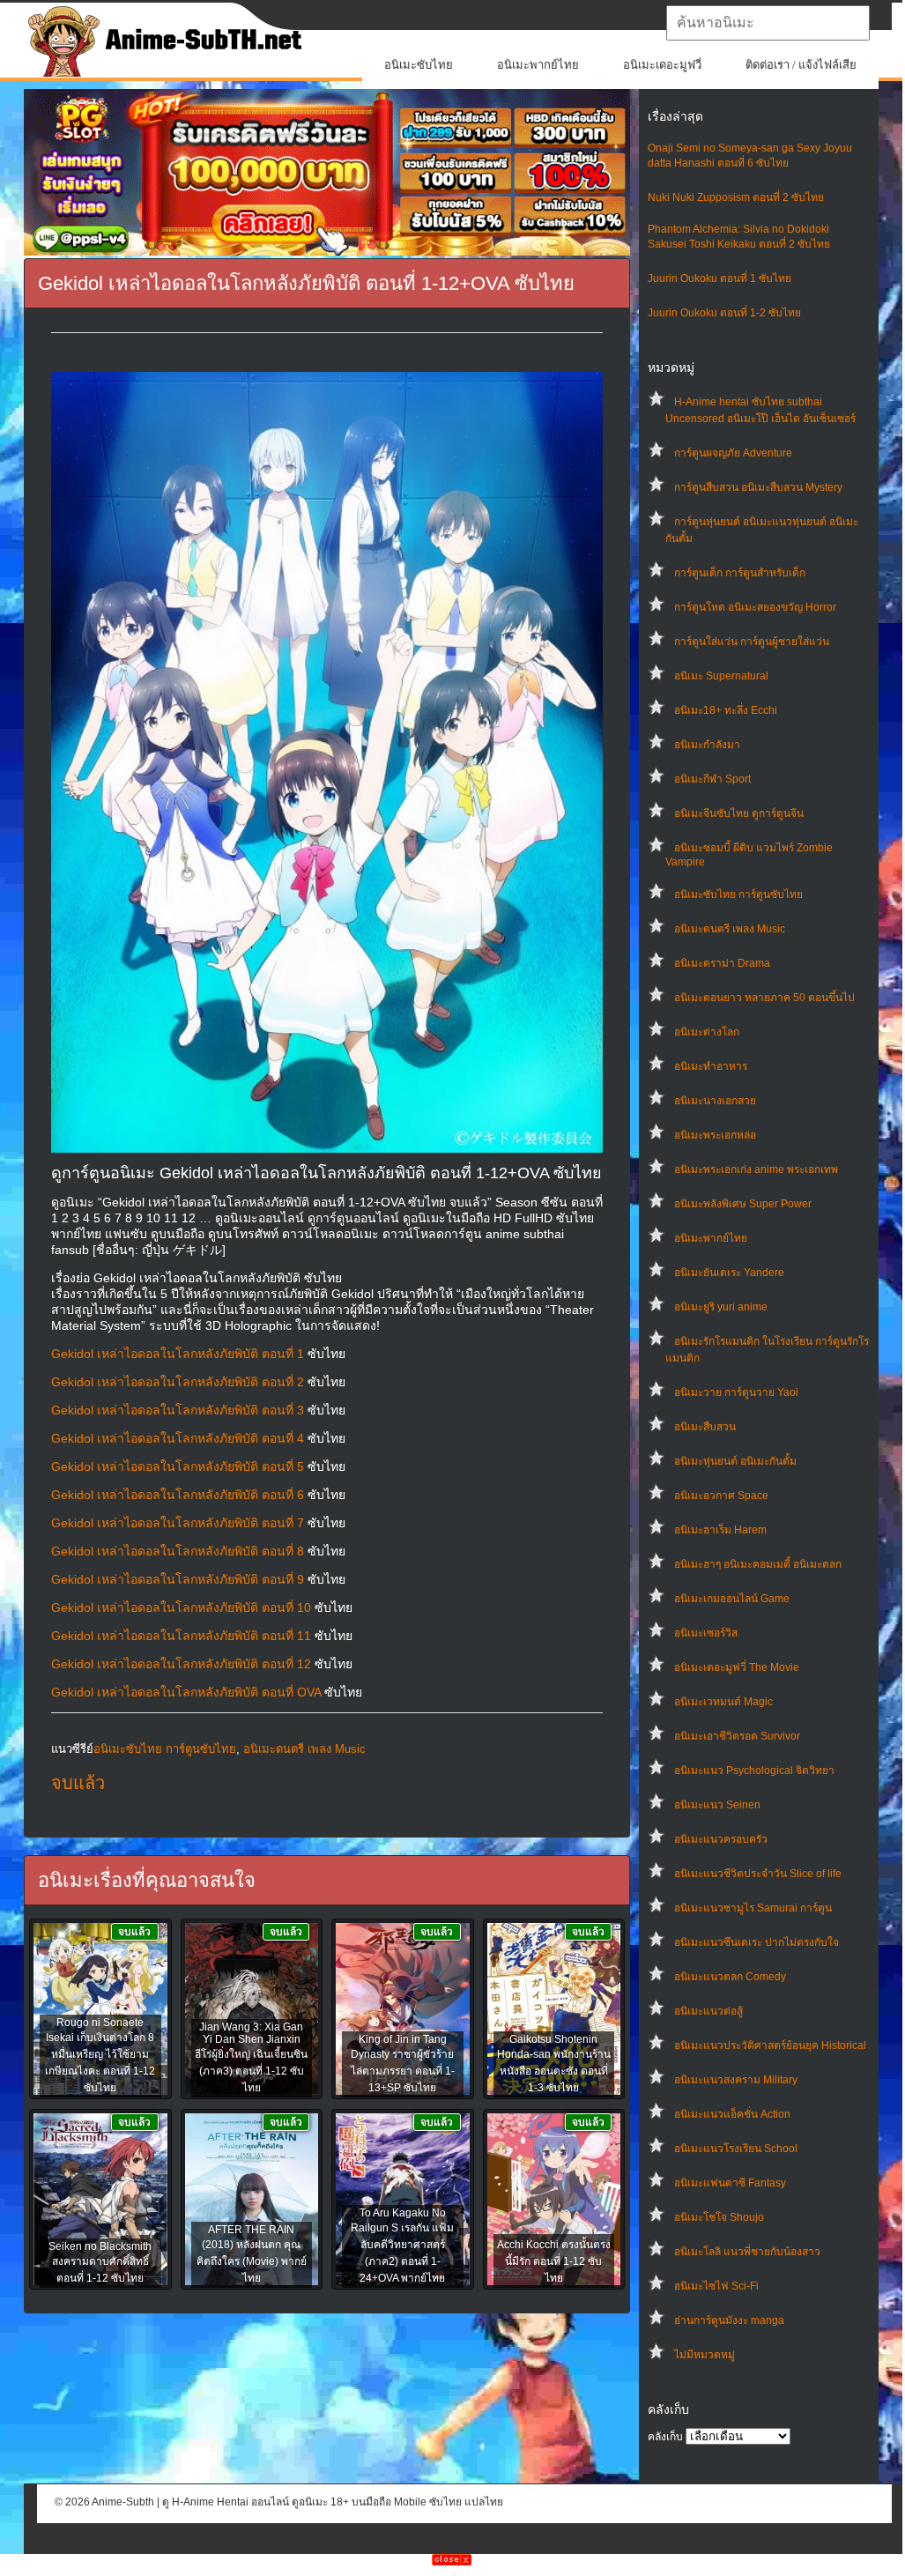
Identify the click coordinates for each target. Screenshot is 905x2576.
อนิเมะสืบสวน (705, 1427)
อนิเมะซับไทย (419, 65)
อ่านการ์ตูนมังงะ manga (729, 2320)
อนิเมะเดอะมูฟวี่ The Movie (737, 1667)
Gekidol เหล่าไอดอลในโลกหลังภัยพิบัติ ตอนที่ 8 (178, 1551)
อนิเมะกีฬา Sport (712, 779)
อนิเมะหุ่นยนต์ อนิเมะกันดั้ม (735, 1461)
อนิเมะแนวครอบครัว (721, 1839)
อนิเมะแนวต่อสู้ (708, 2011)
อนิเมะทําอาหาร (711, 1066)
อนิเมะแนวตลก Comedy (730, 1977)
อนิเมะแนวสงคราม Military (736, 2080)
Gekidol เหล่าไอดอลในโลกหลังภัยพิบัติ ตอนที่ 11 (181, 1636)
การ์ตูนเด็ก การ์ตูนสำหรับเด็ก (740, 573)
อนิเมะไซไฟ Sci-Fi (716, 2286)
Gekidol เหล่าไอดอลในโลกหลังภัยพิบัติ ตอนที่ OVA (186, 1692)
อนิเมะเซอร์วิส (706, 1633)
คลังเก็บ (665, 2437)
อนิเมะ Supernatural (721, 676)
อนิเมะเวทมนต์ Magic (723, 1702)
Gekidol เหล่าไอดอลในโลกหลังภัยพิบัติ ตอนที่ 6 (178, 1495)
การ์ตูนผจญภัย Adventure (733, 453)
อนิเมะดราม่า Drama (722, 963)
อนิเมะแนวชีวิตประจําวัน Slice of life (758, 1874)
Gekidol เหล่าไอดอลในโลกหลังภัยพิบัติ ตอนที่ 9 (178, 1579)
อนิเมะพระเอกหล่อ (715, 1135)
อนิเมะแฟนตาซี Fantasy (730, 2183)
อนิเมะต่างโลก (707, 1032)
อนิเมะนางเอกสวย (715, 1101)
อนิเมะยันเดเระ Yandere (729, 1273)
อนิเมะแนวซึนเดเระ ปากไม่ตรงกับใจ (757, 1942)
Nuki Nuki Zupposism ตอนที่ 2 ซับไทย (736, 197)
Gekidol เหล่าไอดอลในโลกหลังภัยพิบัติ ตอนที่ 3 (178, 1410)
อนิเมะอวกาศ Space (721, 1496)
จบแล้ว (78, 1783)
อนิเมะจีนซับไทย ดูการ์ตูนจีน (739, 813)
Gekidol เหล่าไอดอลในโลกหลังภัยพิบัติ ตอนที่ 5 (178, 1466)
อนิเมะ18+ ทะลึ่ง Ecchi (726, 710)
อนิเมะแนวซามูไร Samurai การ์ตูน (753, 1908)
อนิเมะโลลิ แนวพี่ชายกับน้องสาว (747, 2252)
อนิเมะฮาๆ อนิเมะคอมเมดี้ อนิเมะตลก (758, 1564)
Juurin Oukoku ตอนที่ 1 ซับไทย (720, 278)
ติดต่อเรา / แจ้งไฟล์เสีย (801, 65)
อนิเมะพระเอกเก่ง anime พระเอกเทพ (756, 1169)
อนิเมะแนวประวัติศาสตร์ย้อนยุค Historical (770, 2045)
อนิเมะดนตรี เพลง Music (730, 929)
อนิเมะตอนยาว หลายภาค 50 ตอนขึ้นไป (764, 998)
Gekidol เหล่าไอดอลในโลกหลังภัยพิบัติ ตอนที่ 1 (178, 1354)
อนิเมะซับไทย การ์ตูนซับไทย (738, 895)
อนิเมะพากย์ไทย (538, 65)
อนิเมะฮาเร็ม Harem (720, 1530)
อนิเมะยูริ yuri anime (721, 1307)
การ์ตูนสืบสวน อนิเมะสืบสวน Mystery (758, 487)
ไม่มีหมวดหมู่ (705, 2355)
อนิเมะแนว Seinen (717, 1805)
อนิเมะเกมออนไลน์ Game (732, 1599)
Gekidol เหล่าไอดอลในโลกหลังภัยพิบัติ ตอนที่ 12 (181, 1664)
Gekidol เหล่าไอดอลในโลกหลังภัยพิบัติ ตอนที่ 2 (178, 1382)
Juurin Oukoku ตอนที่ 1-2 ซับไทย (724, 313)
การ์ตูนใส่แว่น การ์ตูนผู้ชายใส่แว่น (752, 642)
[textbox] (768, 23)
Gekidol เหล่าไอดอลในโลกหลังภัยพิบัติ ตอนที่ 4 (178, 1438)
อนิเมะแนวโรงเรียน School (736, 2149)
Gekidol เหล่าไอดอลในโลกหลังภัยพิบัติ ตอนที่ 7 (178, 1523)
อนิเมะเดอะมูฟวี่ (662, 65)
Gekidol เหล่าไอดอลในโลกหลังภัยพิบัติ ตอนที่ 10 (181, 1607)
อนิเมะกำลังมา (707, 745)
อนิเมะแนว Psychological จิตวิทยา (754, 1771)
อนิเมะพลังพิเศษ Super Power (743, 1204)
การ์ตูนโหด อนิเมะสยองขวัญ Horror (755, 607)
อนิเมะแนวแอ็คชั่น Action (732, 2114)
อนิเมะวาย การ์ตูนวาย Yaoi (736, 1392)
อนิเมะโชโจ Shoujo (719, 2217)
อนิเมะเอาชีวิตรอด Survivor (737, 1736)
